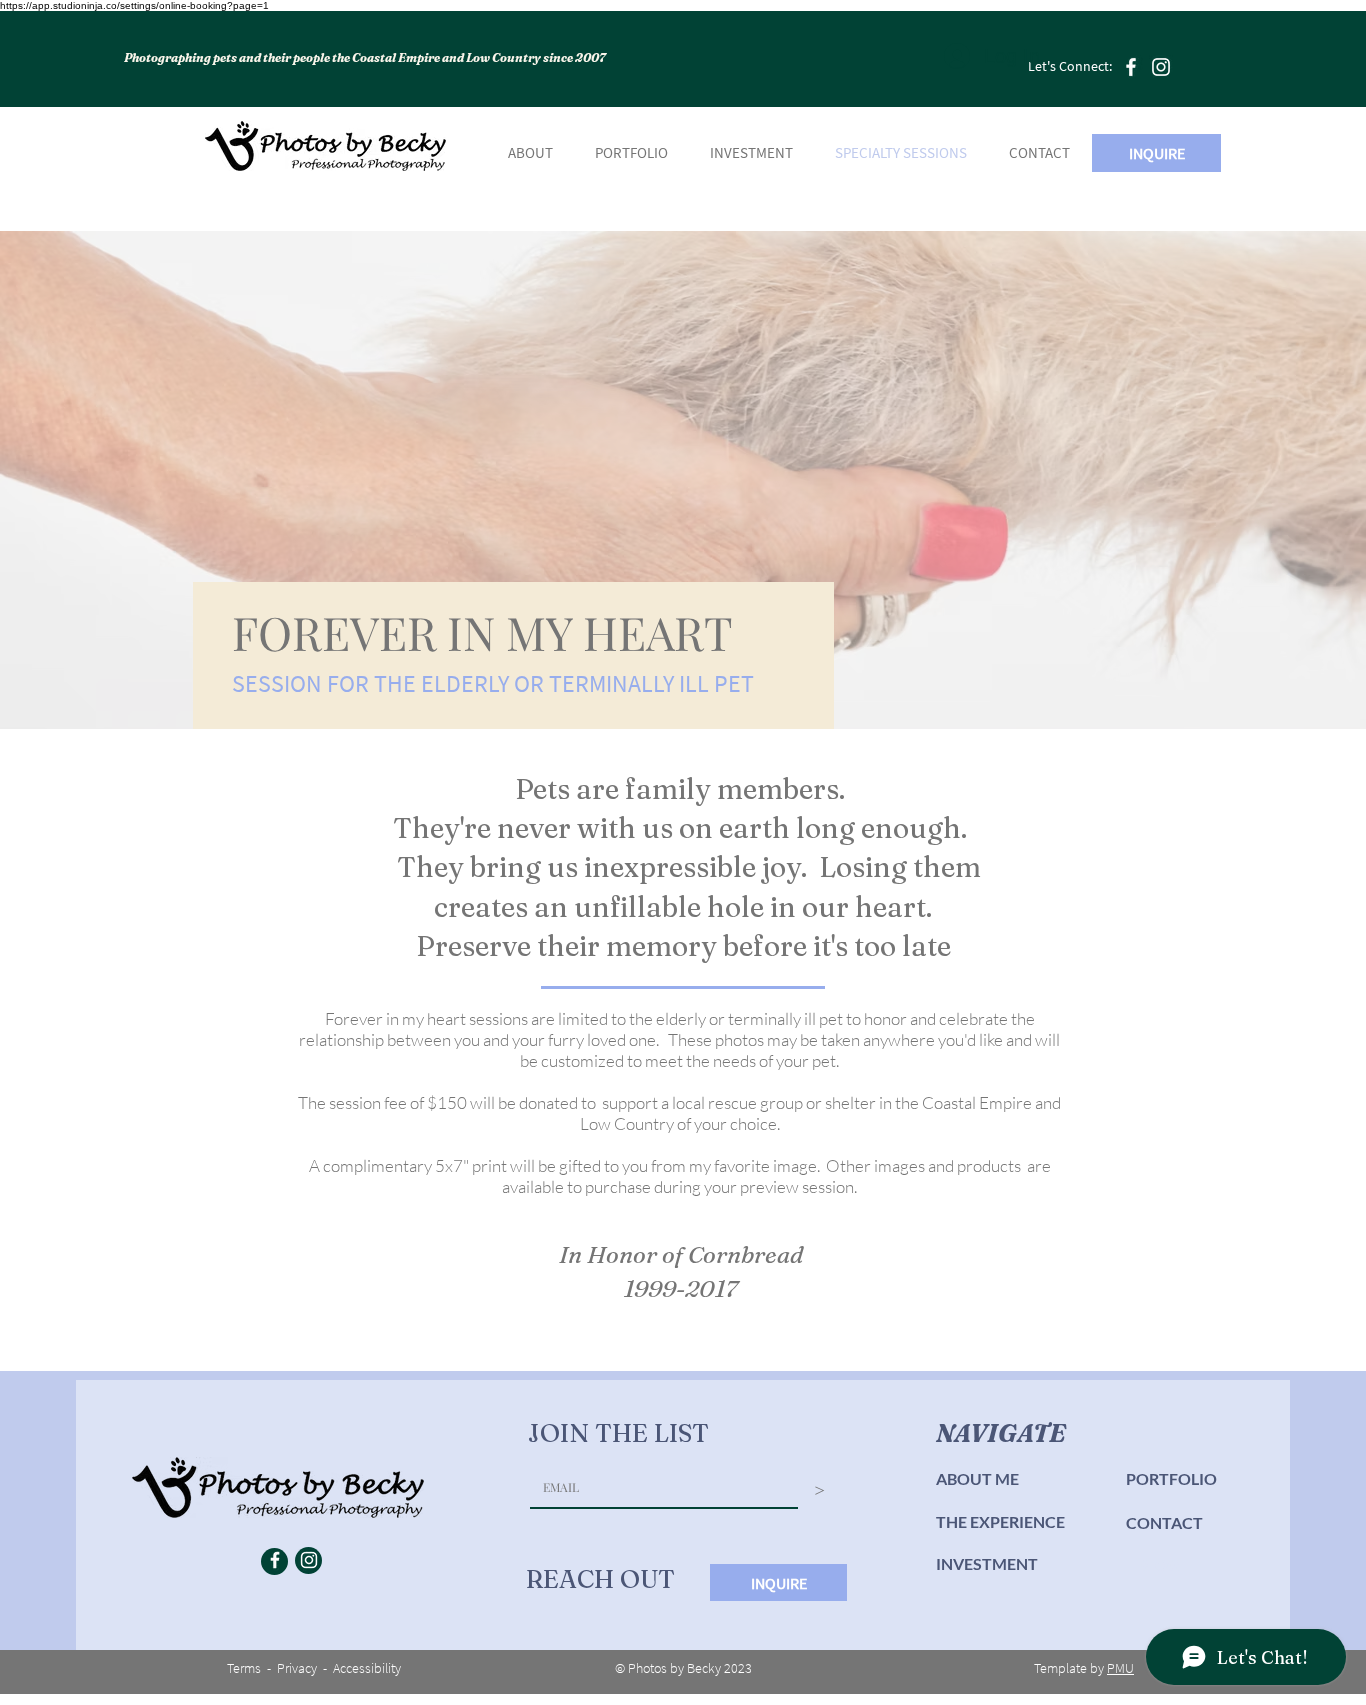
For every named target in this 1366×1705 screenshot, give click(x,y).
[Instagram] (1161, 67)
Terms (244, 1668)
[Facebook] (1131, 67)
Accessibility (367, 1668)
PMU (1120, 1668)
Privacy (297, 1668)
